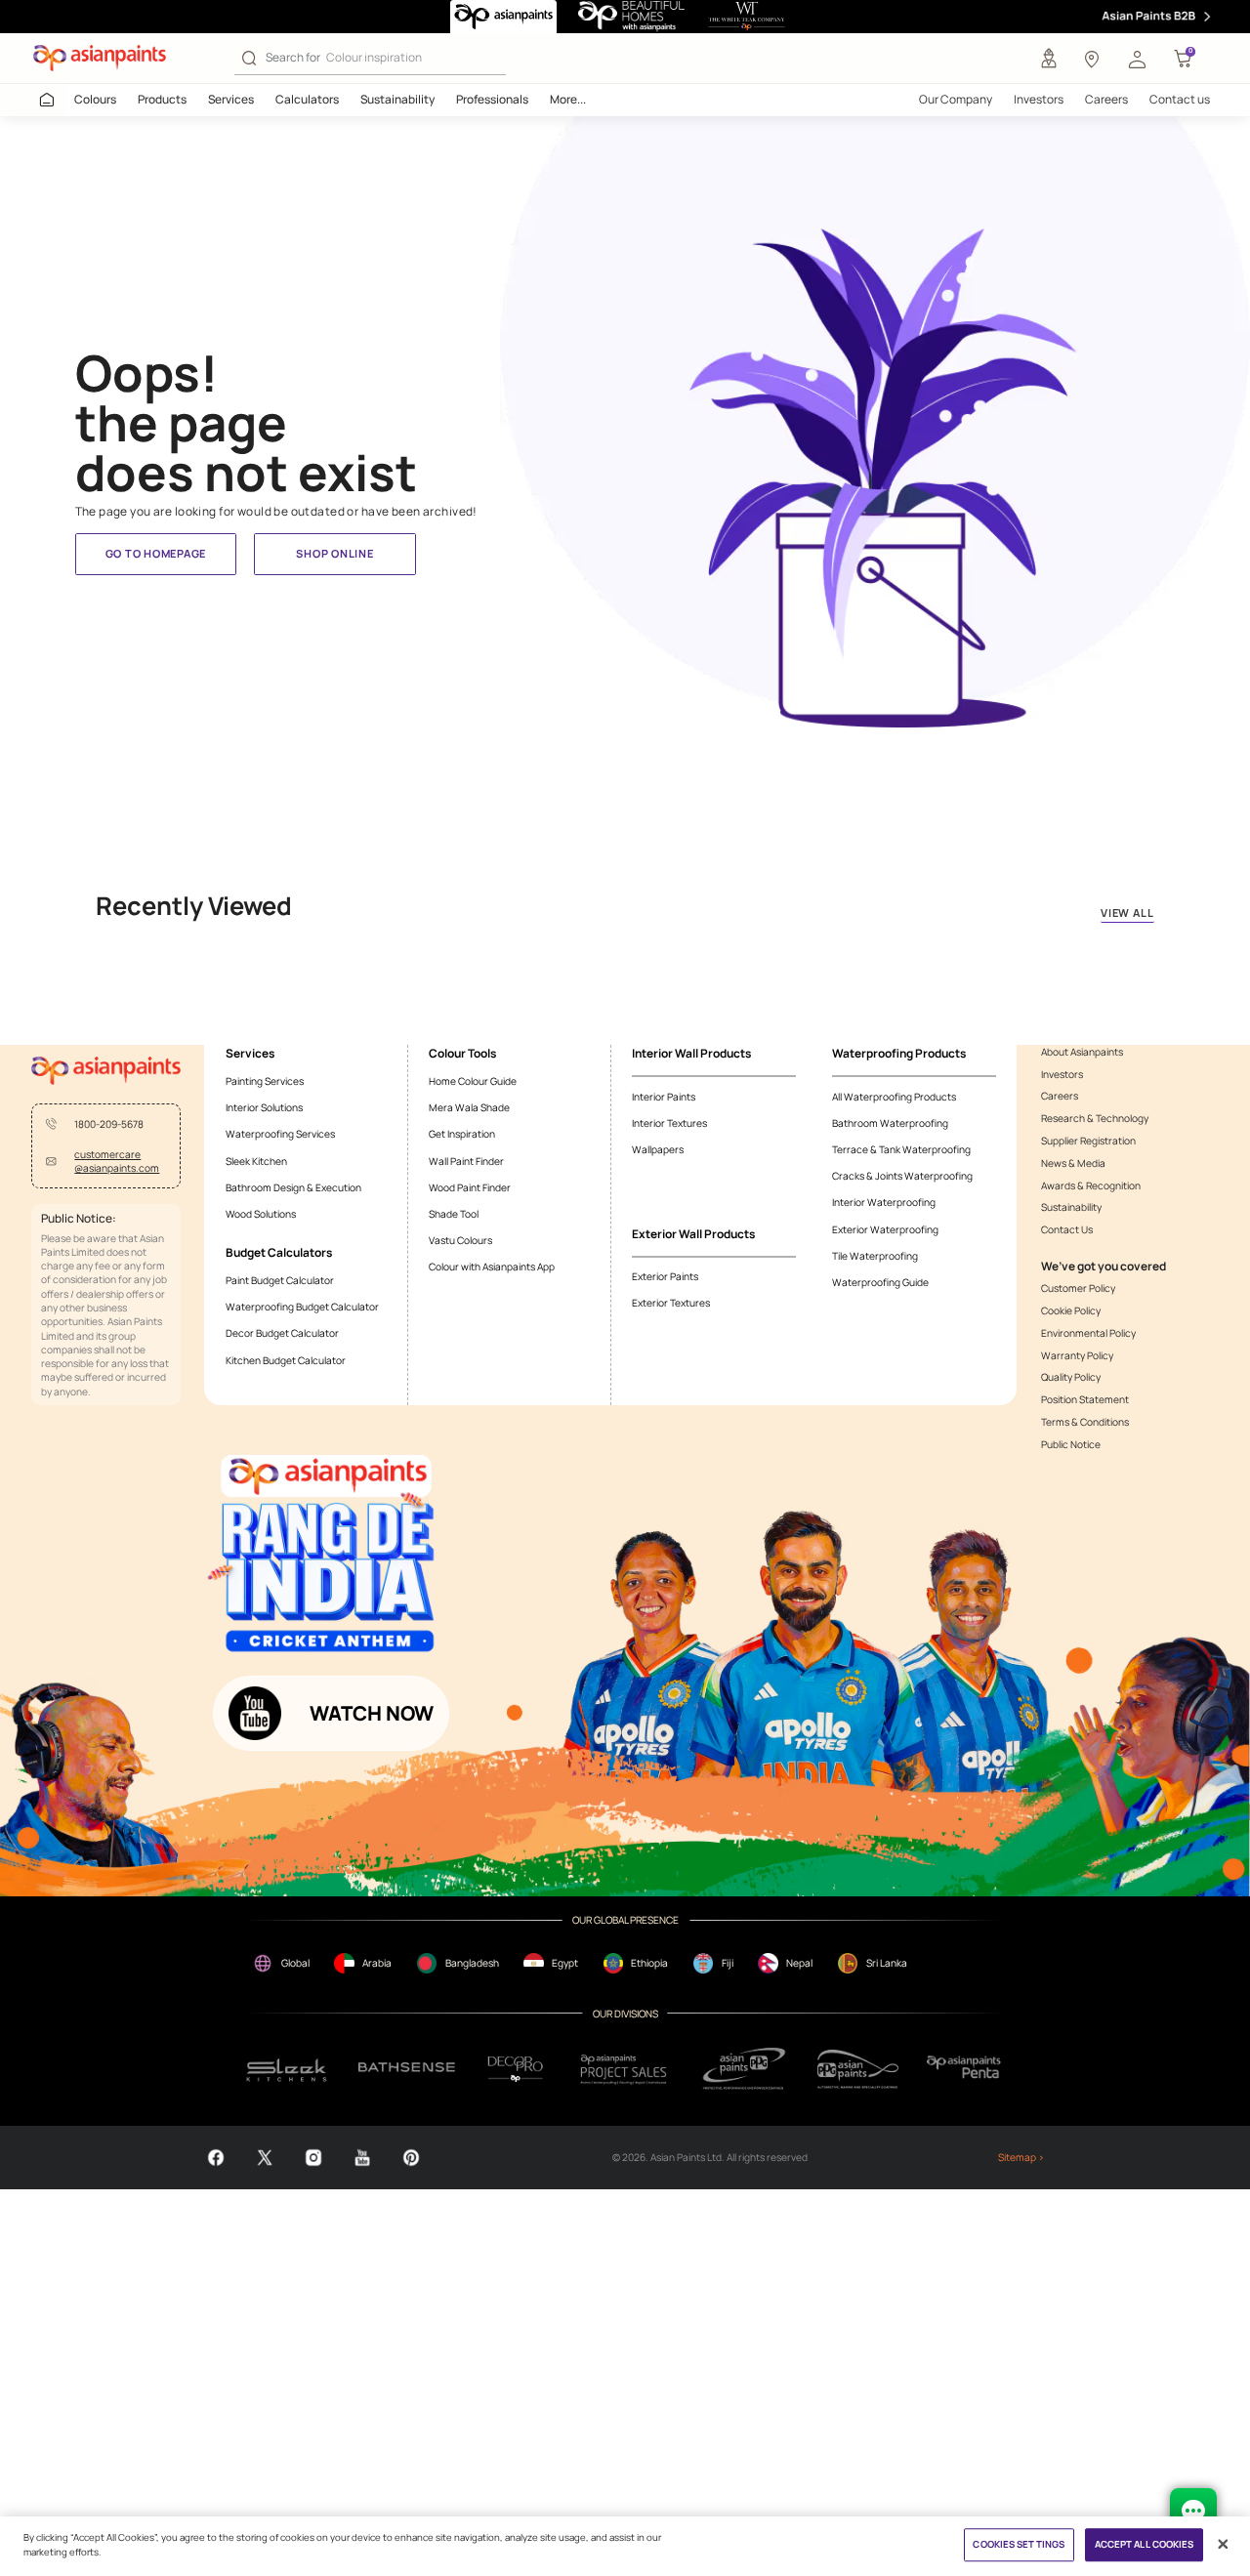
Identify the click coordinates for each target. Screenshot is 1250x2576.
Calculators (307, 99)
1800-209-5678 (109, 1124)
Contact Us (1067, 1229)
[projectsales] (625, 2068)
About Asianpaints (1082, 1052)
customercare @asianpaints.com (117, 1161)
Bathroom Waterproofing (890, 1123)
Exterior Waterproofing (885, 1229)
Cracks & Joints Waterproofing (902, 1176)
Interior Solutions (264, 1107)
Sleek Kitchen (256, 1161)
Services (231, 99)
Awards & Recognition (1091, 1185)
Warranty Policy (1077, 1355)
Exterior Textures (671, 1303)
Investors (1039, 99)
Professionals (492, 99)
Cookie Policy (1071, 1310)
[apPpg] (858, 2069)
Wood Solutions (261, 1214)
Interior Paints (664, 1097)
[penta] (966, 2069)
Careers (1106, 99)
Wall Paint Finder (466, 1161)
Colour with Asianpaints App (492, 1267)
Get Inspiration (462, 1134)
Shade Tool (454, 1214)
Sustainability (397, 99)
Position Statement (1085, 1399)
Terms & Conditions (1085, 1422)
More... (568, 99)
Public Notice (1071, 1444)
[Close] (1223, 2544)
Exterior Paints (665, 1276)
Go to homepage (156, 553)
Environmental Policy (1088, 1333)
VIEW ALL (1127, 913)
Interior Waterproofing (884, 1202)
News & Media (1073, 1163)
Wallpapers (658, 1149)
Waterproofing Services (280, 1134)
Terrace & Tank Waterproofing (901, 1149)
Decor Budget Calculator (282, 1333)
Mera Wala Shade (469, 1107)
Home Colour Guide (473, 1081)
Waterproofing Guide (880, 1282)
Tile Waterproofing (875, 1256)
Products (162, 99)
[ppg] (744, 2068)
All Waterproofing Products (894, 1097)
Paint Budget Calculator (280, 1280)
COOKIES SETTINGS (1019, 2545)
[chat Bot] (1193, 2512)
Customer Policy (1078, 1288)
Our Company (956, 99)
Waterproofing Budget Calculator (302, 1307)
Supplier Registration (1088, 1141)
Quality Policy (1071, 1377)
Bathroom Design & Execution (293, 1187)
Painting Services (265, 1081)
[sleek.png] (287, 2069)
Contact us (1180, 99)
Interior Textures (669, 1123)
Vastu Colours (460, 1240)
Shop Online (334, 553)
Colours (95, 99)
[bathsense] (407, 2069)
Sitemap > (1021, 2157)
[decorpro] (516, 2069)
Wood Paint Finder (470, 1187)
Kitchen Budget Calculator (286, 1360)
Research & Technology (1095, 1118)
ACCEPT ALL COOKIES (1145, 2545)
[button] (1137, 59)
